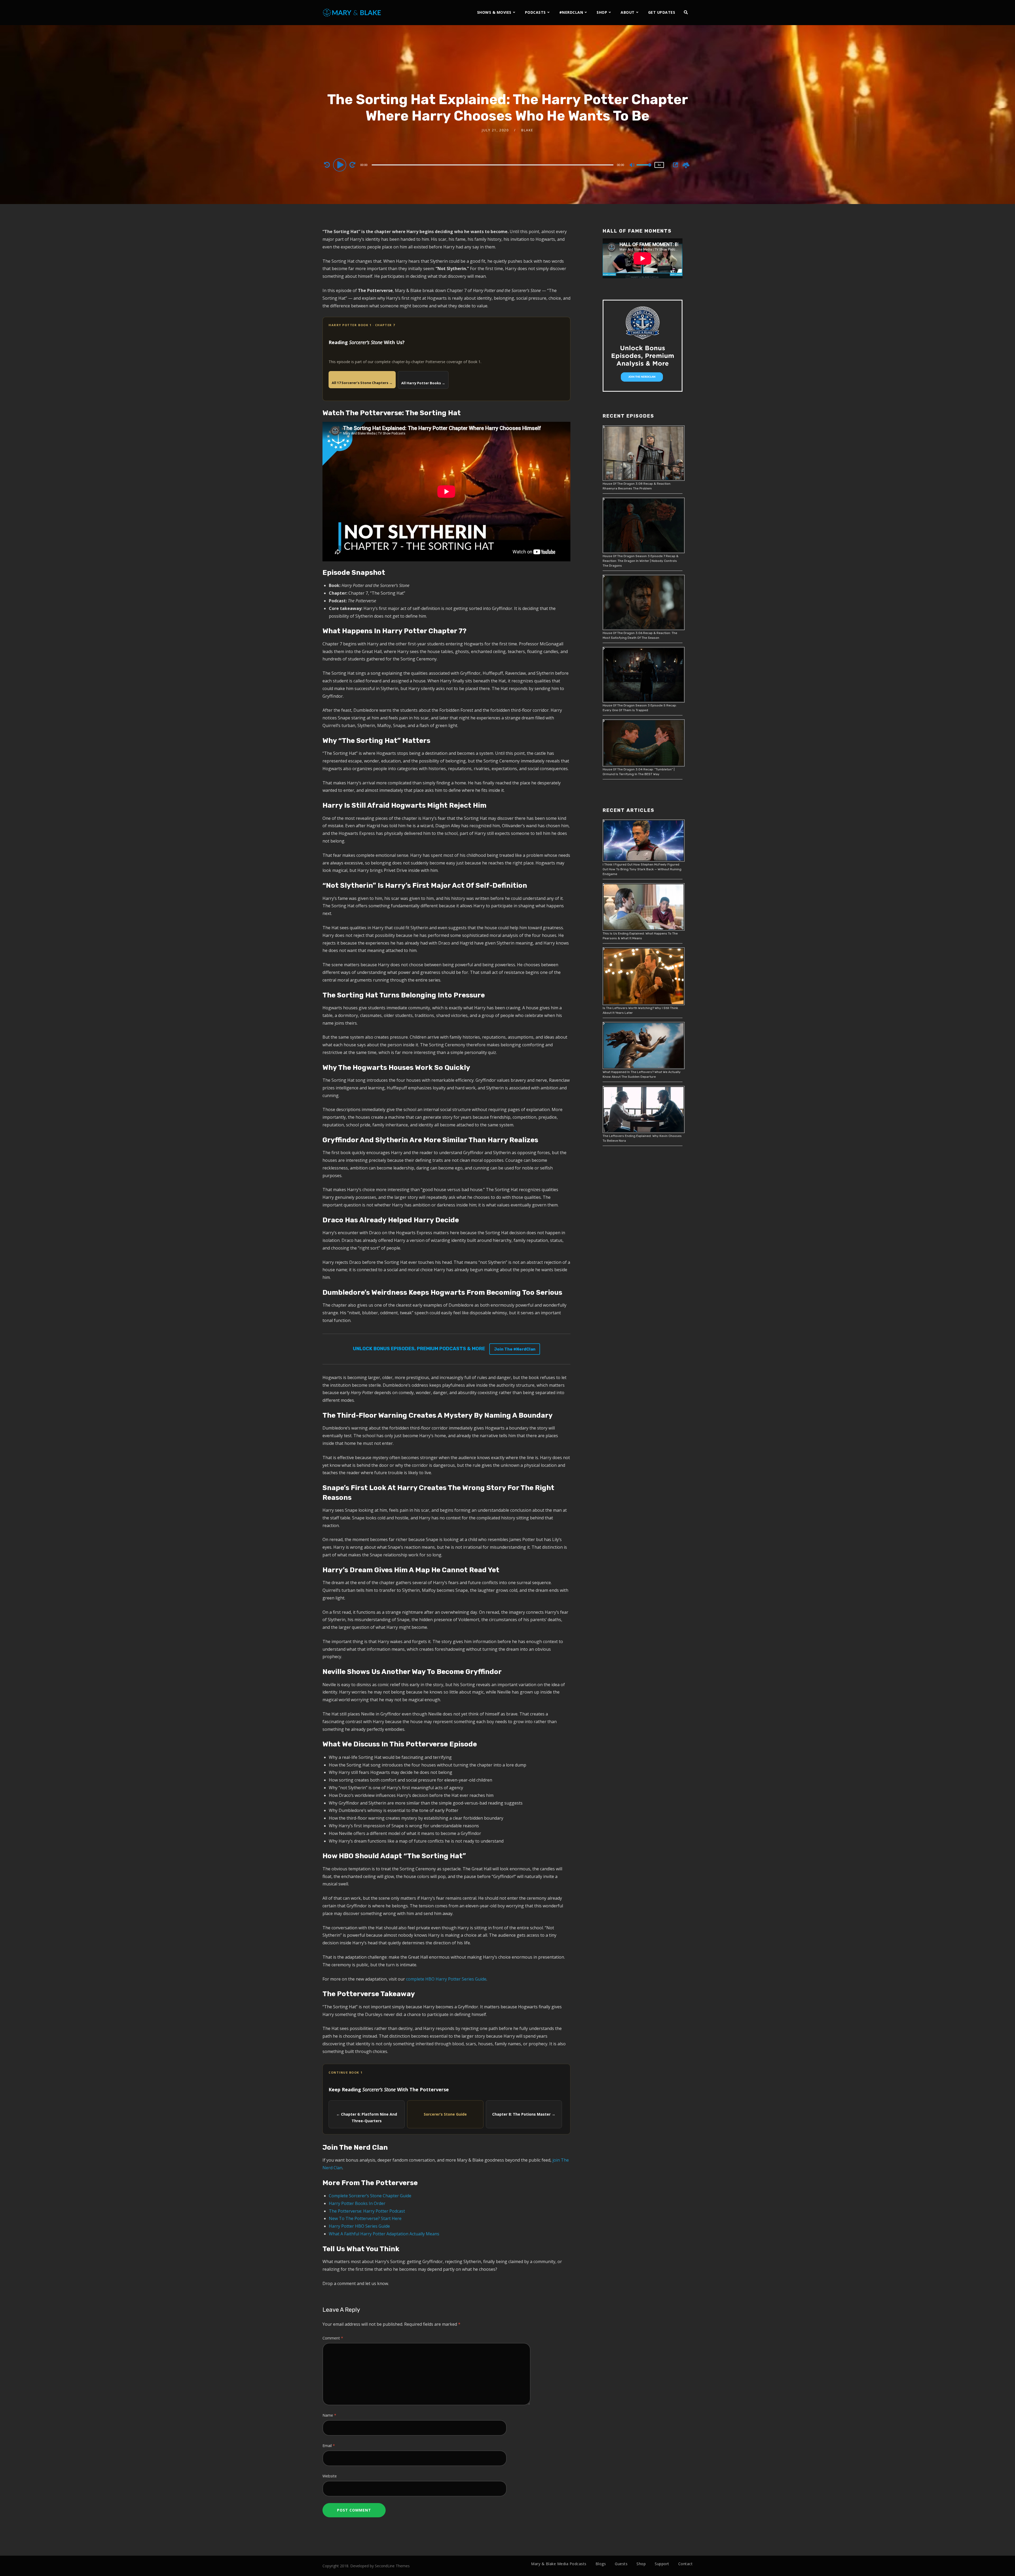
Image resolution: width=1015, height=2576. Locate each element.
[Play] (340, 165)
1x (659, 165)
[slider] (644, 169)
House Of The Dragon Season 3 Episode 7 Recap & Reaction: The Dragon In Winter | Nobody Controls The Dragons (641, 561)
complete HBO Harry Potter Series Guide (446, 1979)
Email (329, 2446)
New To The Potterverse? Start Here (365, 2218)
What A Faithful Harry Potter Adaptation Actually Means (384, 2234)
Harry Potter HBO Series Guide (359, 2226)
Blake (527, 130)
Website (330, 2476)
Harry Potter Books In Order (357, 2203)
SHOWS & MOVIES (494, 12)
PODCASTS (535, 12)
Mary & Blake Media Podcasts (559, 2564)
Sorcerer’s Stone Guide (445, 2114)
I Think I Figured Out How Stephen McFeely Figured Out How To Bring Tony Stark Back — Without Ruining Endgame (642, 869)
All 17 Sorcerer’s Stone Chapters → (362, 383)
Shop (641, 2564)
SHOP (602, 12)
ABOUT (628, 12)
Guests (621, 2564)
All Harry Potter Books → (423, 383)
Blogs (601, 2564)
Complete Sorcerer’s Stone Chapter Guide (370, 2196)
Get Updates (662, 12)
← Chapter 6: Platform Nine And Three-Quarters (367, 2117)
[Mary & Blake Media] (352, 12)
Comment (333, 2338)
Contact (686, 2564)
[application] (493, 165)
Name (329, 2415)
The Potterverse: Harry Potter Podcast (367, 2211)
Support (662, 2564)
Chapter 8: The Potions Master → (524, 2114)
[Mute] (632, 165)
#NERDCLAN (571, 12)
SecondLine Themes (392, 2566)
